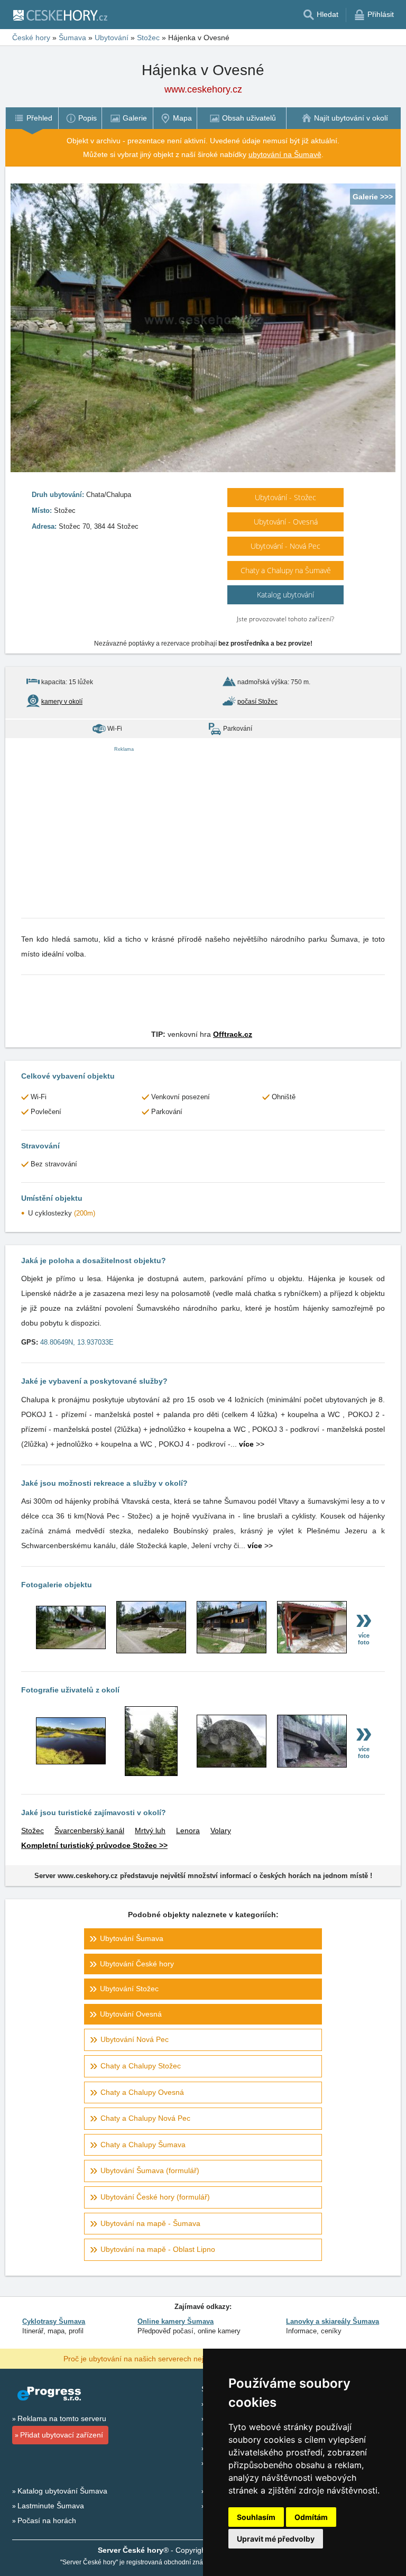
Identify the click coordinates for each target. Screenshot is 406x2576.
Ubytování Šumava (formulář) (150, 2170)
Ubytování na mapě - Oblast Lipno (158, 2249)
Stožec (33, 1830)
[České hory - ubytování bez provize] (60, 15)
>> (252, 1444)
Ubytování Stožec (129, 1989)
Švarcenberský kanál (89, 1830)
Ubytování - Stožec (285, 497)
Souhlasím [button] (256, 2517)
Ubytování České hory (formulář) (155, 2197)
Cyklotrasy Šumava (54, 2321)
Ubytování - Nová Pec (285, 546)
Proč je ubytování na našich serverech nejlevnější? (148, 2358)
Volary (221, 1830)
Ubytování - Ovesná (286, 522)
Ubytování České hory (137, 1964)
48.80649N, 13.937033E (77, 1342)
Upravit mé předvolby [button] (276, 2539)
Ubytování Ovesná (131, 2014)
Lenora (188, 1830)
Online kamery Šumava (176, 2321)
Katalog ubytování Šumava (62, 2491)
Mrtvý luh (150, 1830)
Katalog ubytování (285, 595)
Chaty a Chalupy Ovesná (142, 2092)
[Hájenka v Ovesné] (71, 1646)
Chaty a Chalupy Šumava (143, 2145)
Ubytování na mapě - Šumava (150, 2223)
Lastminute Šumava (51, 2506)
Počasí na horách (47, 2520)
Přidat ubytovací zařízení (62, 2435)
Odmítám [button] (311, 2517)
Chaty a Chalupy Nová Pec (145, 2118)
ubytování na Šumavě (285, 154)
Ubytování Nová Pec (135, 2039)
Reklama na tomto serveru (62, 2418)
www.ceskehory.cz (203, 89)
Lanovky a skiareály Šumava (333, 2321)
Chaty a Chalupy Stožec (141, 2066)
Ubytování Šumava (132, 1938)
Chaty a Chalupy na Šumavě (286, 570)
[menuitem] (32, 118)
